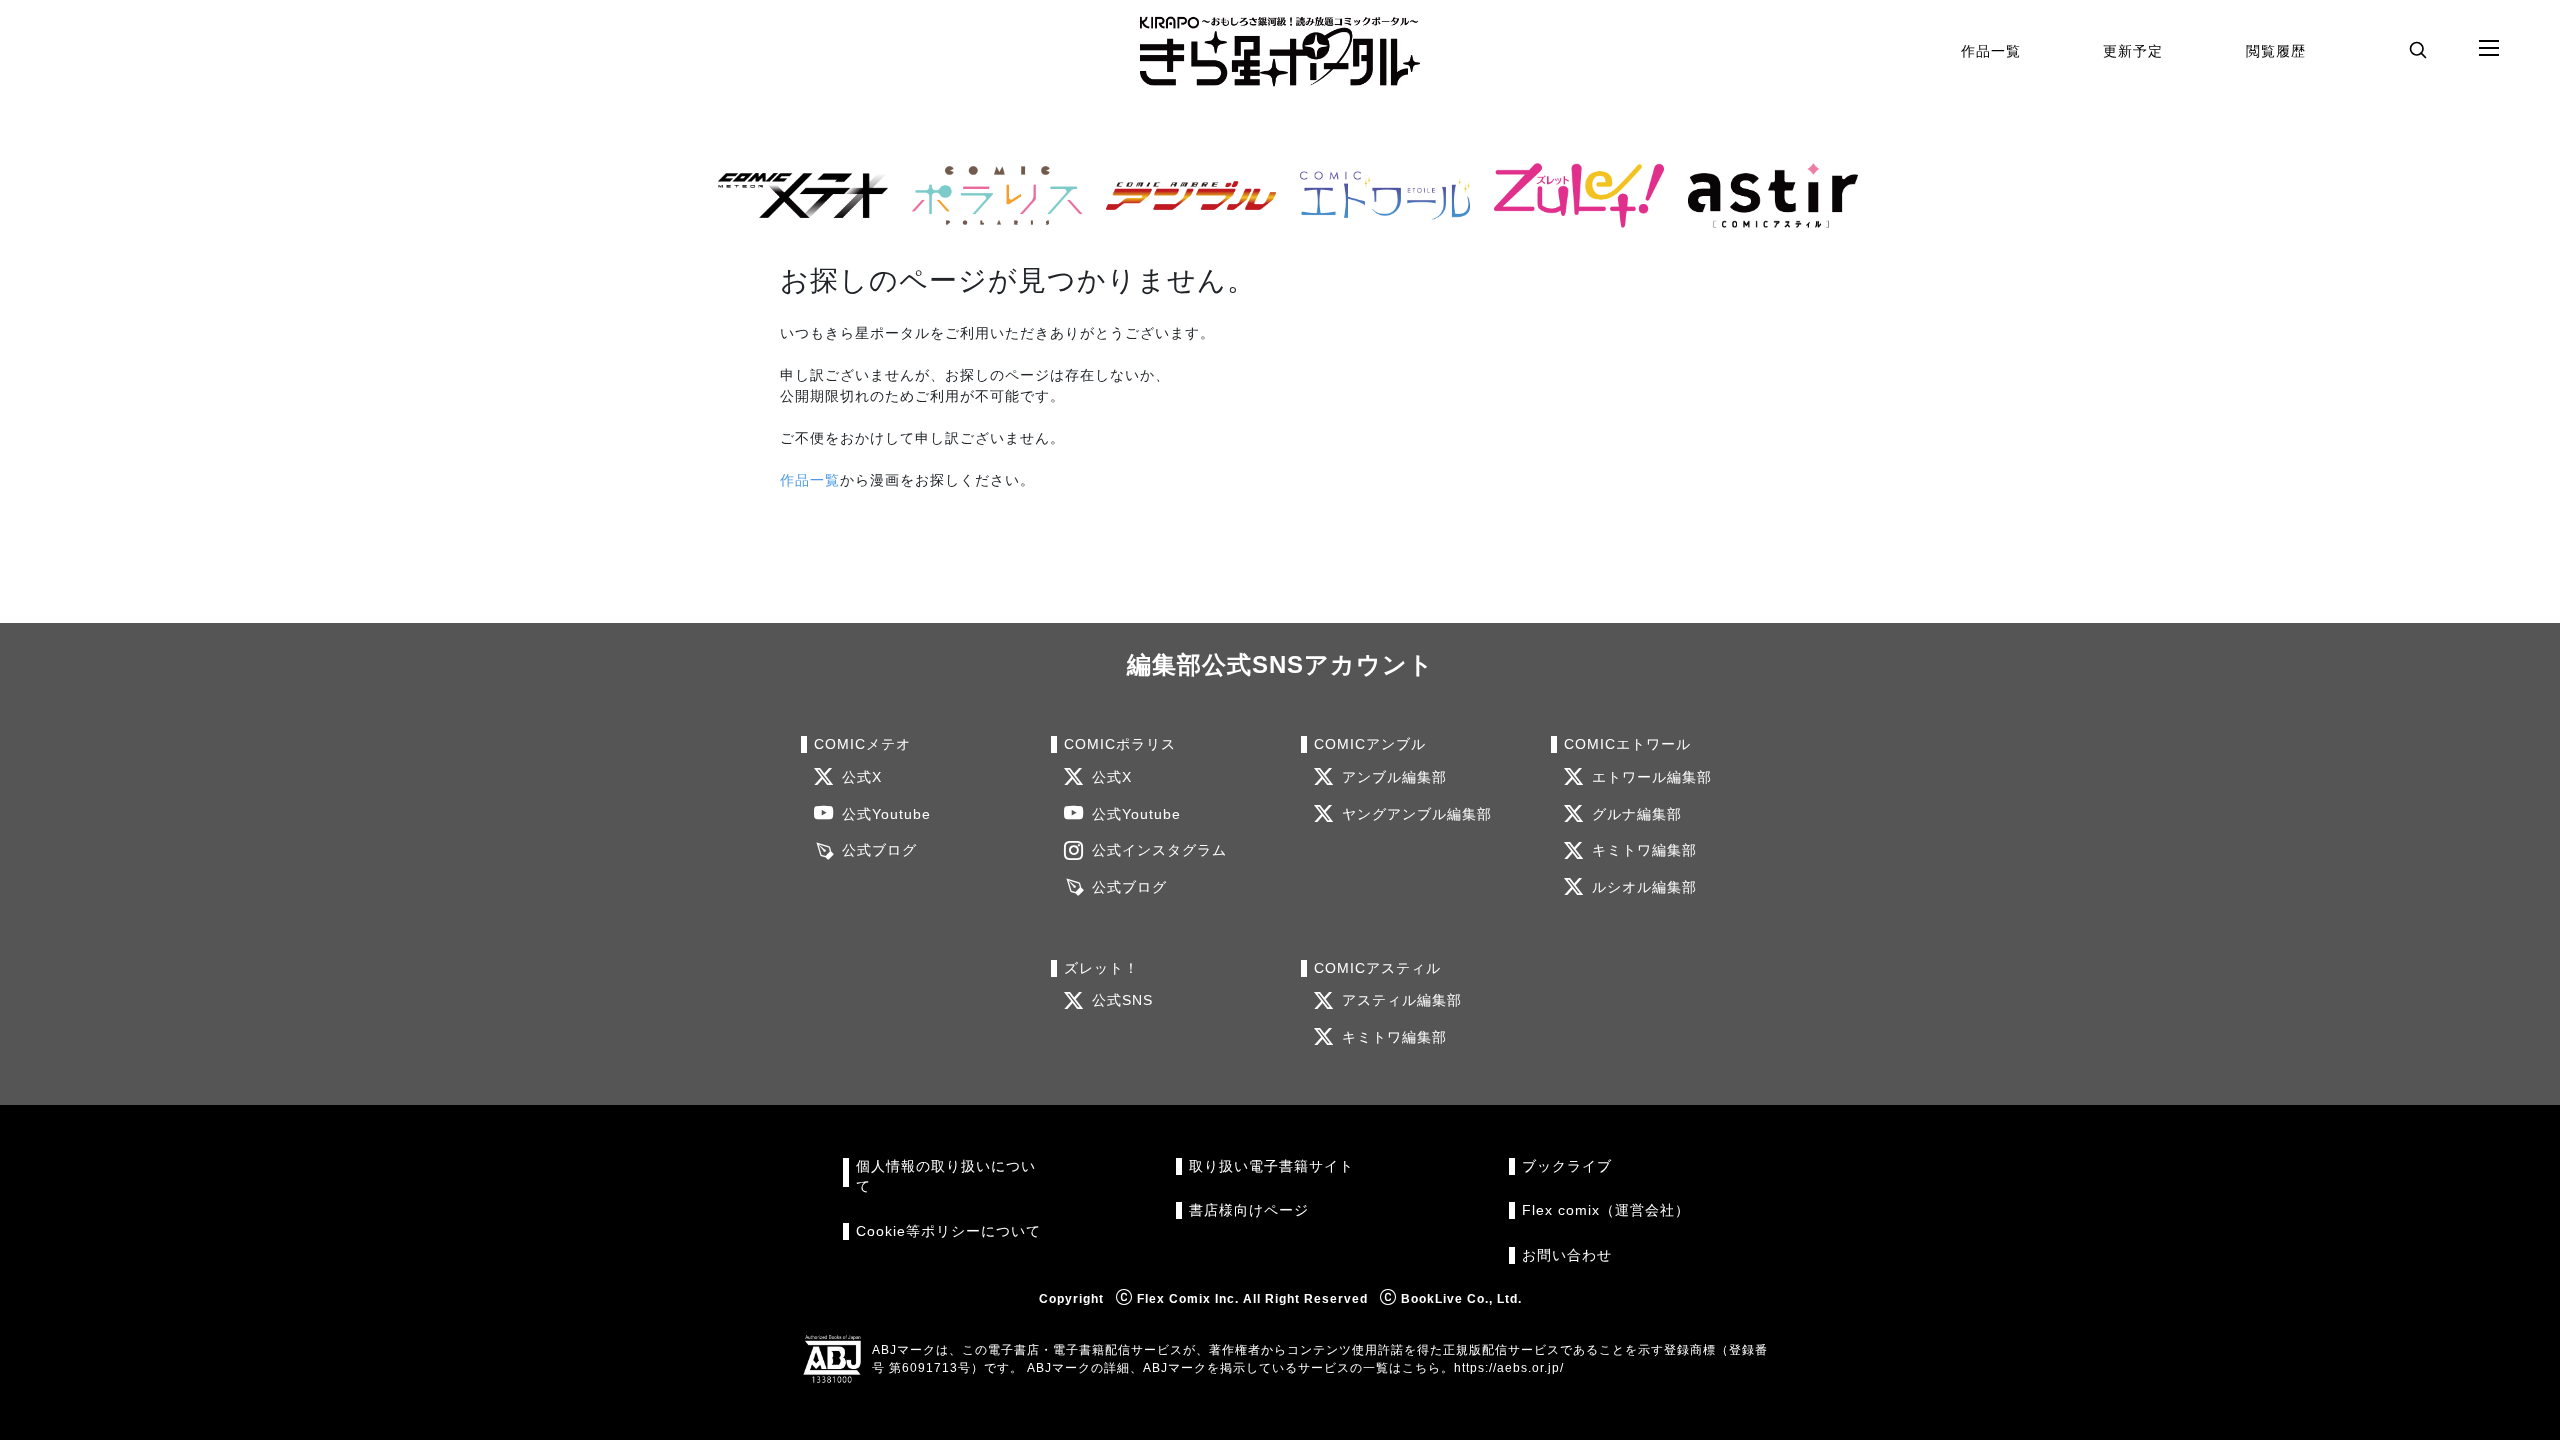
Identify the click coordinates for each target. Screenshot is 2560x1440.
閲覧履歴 (2276, 51)
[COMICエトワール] (1377, 195)
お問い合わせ (1567, 1255)
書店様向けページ (1249, 1210)
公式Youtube (886, 814)
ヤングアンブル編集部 (1417, 814)
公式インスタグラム (1159, 850)
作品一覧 (1991, 51)
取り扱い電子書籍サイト (1271, 1166)
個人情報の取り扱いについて (946, 1176)
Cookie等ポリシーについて (948, 1231)
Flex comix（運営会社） (1606, 1210)
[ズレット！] (1571, 195)
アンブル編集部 (1394, 777)
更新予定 (2133, 51)
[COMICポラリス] (989, 195)
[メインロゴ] (1280, 51)
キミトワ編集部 (1644, 850)
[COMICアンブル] (1183, 195)
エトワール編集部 (1652, 777)
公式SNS (1122, 1000)
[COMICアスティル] (1765, 195)
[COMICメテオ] (795, 195)
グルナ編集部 (1637, 814)
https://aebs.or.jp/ (1509, 1368)
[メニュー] (2489, 49)
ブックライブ (1567, 1166)
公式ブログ (879, 850)
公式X (862, 777)
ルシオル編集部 (1644, 887)
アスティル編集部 (1402, 1000)
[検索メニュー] (2418, 49)
